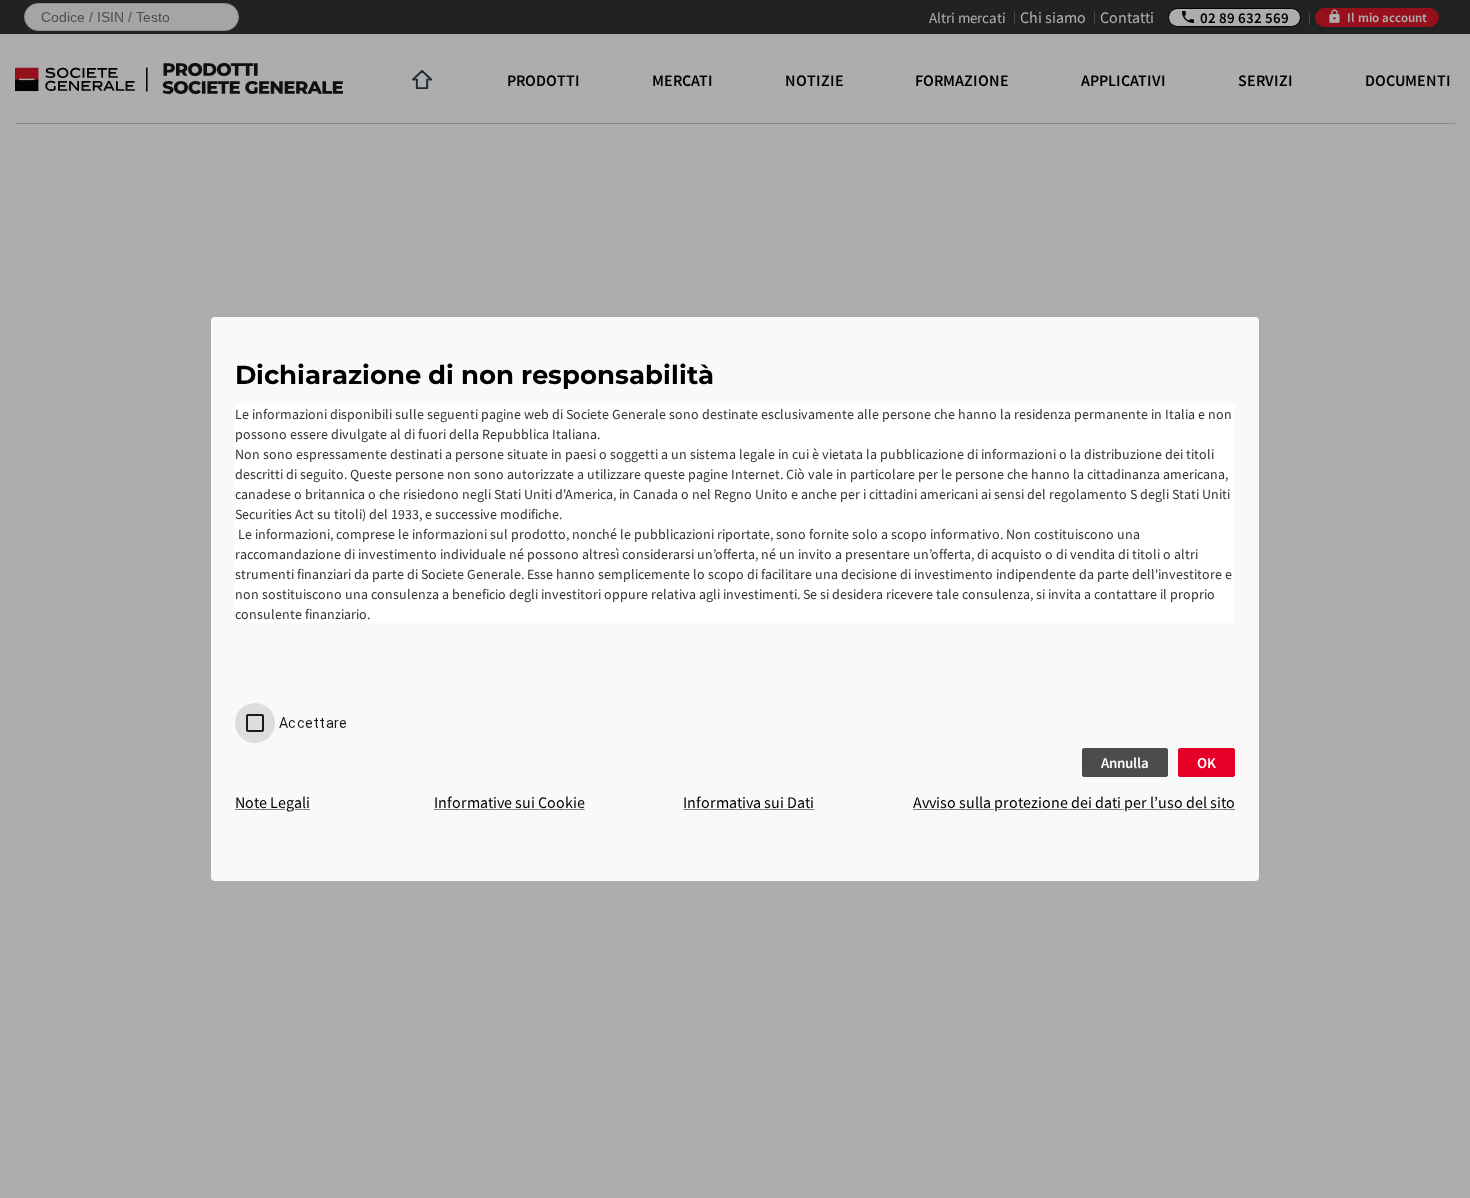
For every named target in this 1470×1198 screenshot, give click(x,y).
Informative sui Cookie (509, 802)
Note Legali (272, 802)
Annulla (1125, 762)
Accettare (313, 723)
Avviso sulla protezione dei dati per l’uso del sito (1074, 802)
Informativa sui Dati (748, 802)
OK (1206, 762)
